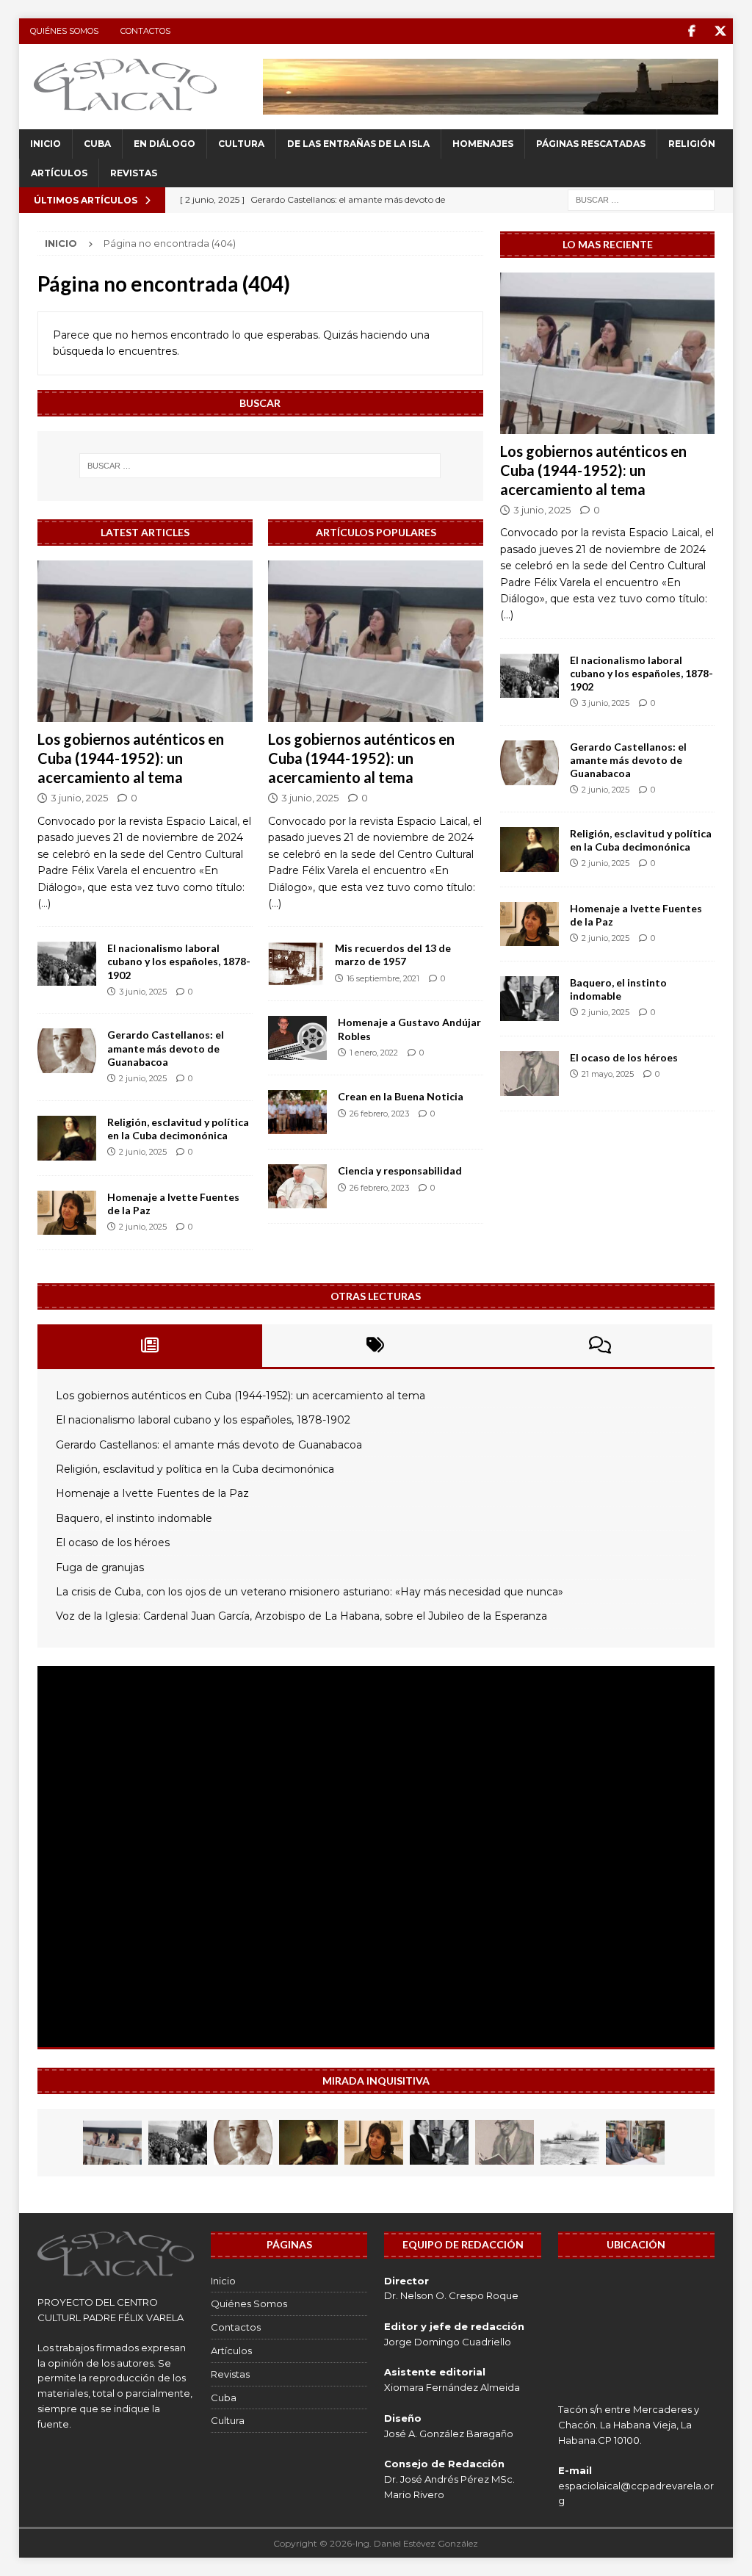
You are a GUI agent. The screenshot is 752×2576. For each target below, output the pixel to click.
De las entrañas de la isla (358, 144)
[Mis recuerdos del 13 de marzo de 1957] (296, 964)
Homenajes (483, 144)
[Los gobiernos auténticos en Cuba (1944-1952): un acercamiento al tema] (145, 641)
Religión (692, 144)
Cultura (241, 144)
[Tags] (375, 1346)
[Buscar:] (641, 199)
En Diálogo (164, 144)
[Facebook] (691, 31)
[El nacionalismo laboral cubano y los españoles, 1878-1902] (67, 964)
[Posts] (150, 1346)
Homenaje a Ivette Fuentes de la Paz (152, 1493)
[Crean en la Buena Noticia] (297, 1112)
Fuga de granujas (100, 1567)
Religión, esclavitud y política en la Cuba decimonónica (178, 1129)
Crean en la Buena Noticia (401, 1096)
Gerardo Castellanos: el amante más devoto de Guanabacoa (166, 1048)
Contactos (145, 31)
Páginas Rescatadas (591, 144)
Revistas (134, 173)
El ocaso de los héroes (624, 1057)
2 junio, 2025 (143, 1078)
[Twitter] (720, 31)
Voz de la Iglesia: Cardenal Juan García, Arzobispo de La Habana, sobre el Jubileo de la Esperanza (301, 1616)
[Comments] (600, 1346)
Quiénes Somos (64, 31)
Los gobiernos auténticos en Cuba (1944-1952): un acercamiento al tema (131, 758)
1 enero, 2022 (374, 1053)
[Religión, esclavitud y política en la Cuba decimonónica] (67, 1138)
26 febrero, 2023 (379, 1114)
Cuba (97, 144)
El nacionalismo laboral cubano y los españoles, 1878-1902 (179, 961)
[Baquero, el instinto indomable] (529, 999)
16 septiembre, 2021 (383, 978)
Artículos (59, 173)
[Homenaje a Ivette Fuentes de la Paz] (67, 1213)
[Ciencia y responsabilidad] (297, 1186)
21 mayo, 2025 (608, 1074)
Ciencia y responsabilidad (400, 1170)
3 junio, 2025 (79, 798)
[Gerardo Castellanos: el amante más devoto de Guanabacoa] (67, 1051)
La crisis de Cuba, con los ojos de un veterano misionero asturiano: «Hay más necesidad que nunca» (310, 1592)
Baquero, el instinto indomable (618, 989)
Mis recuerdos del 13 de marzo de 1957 (393, 955)
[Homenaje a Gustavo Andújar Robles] (297, 1038)
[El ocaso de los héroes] (529, 1074)
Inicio (46, 144)
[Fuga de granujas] (570, 2143)
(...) (44, 903)
